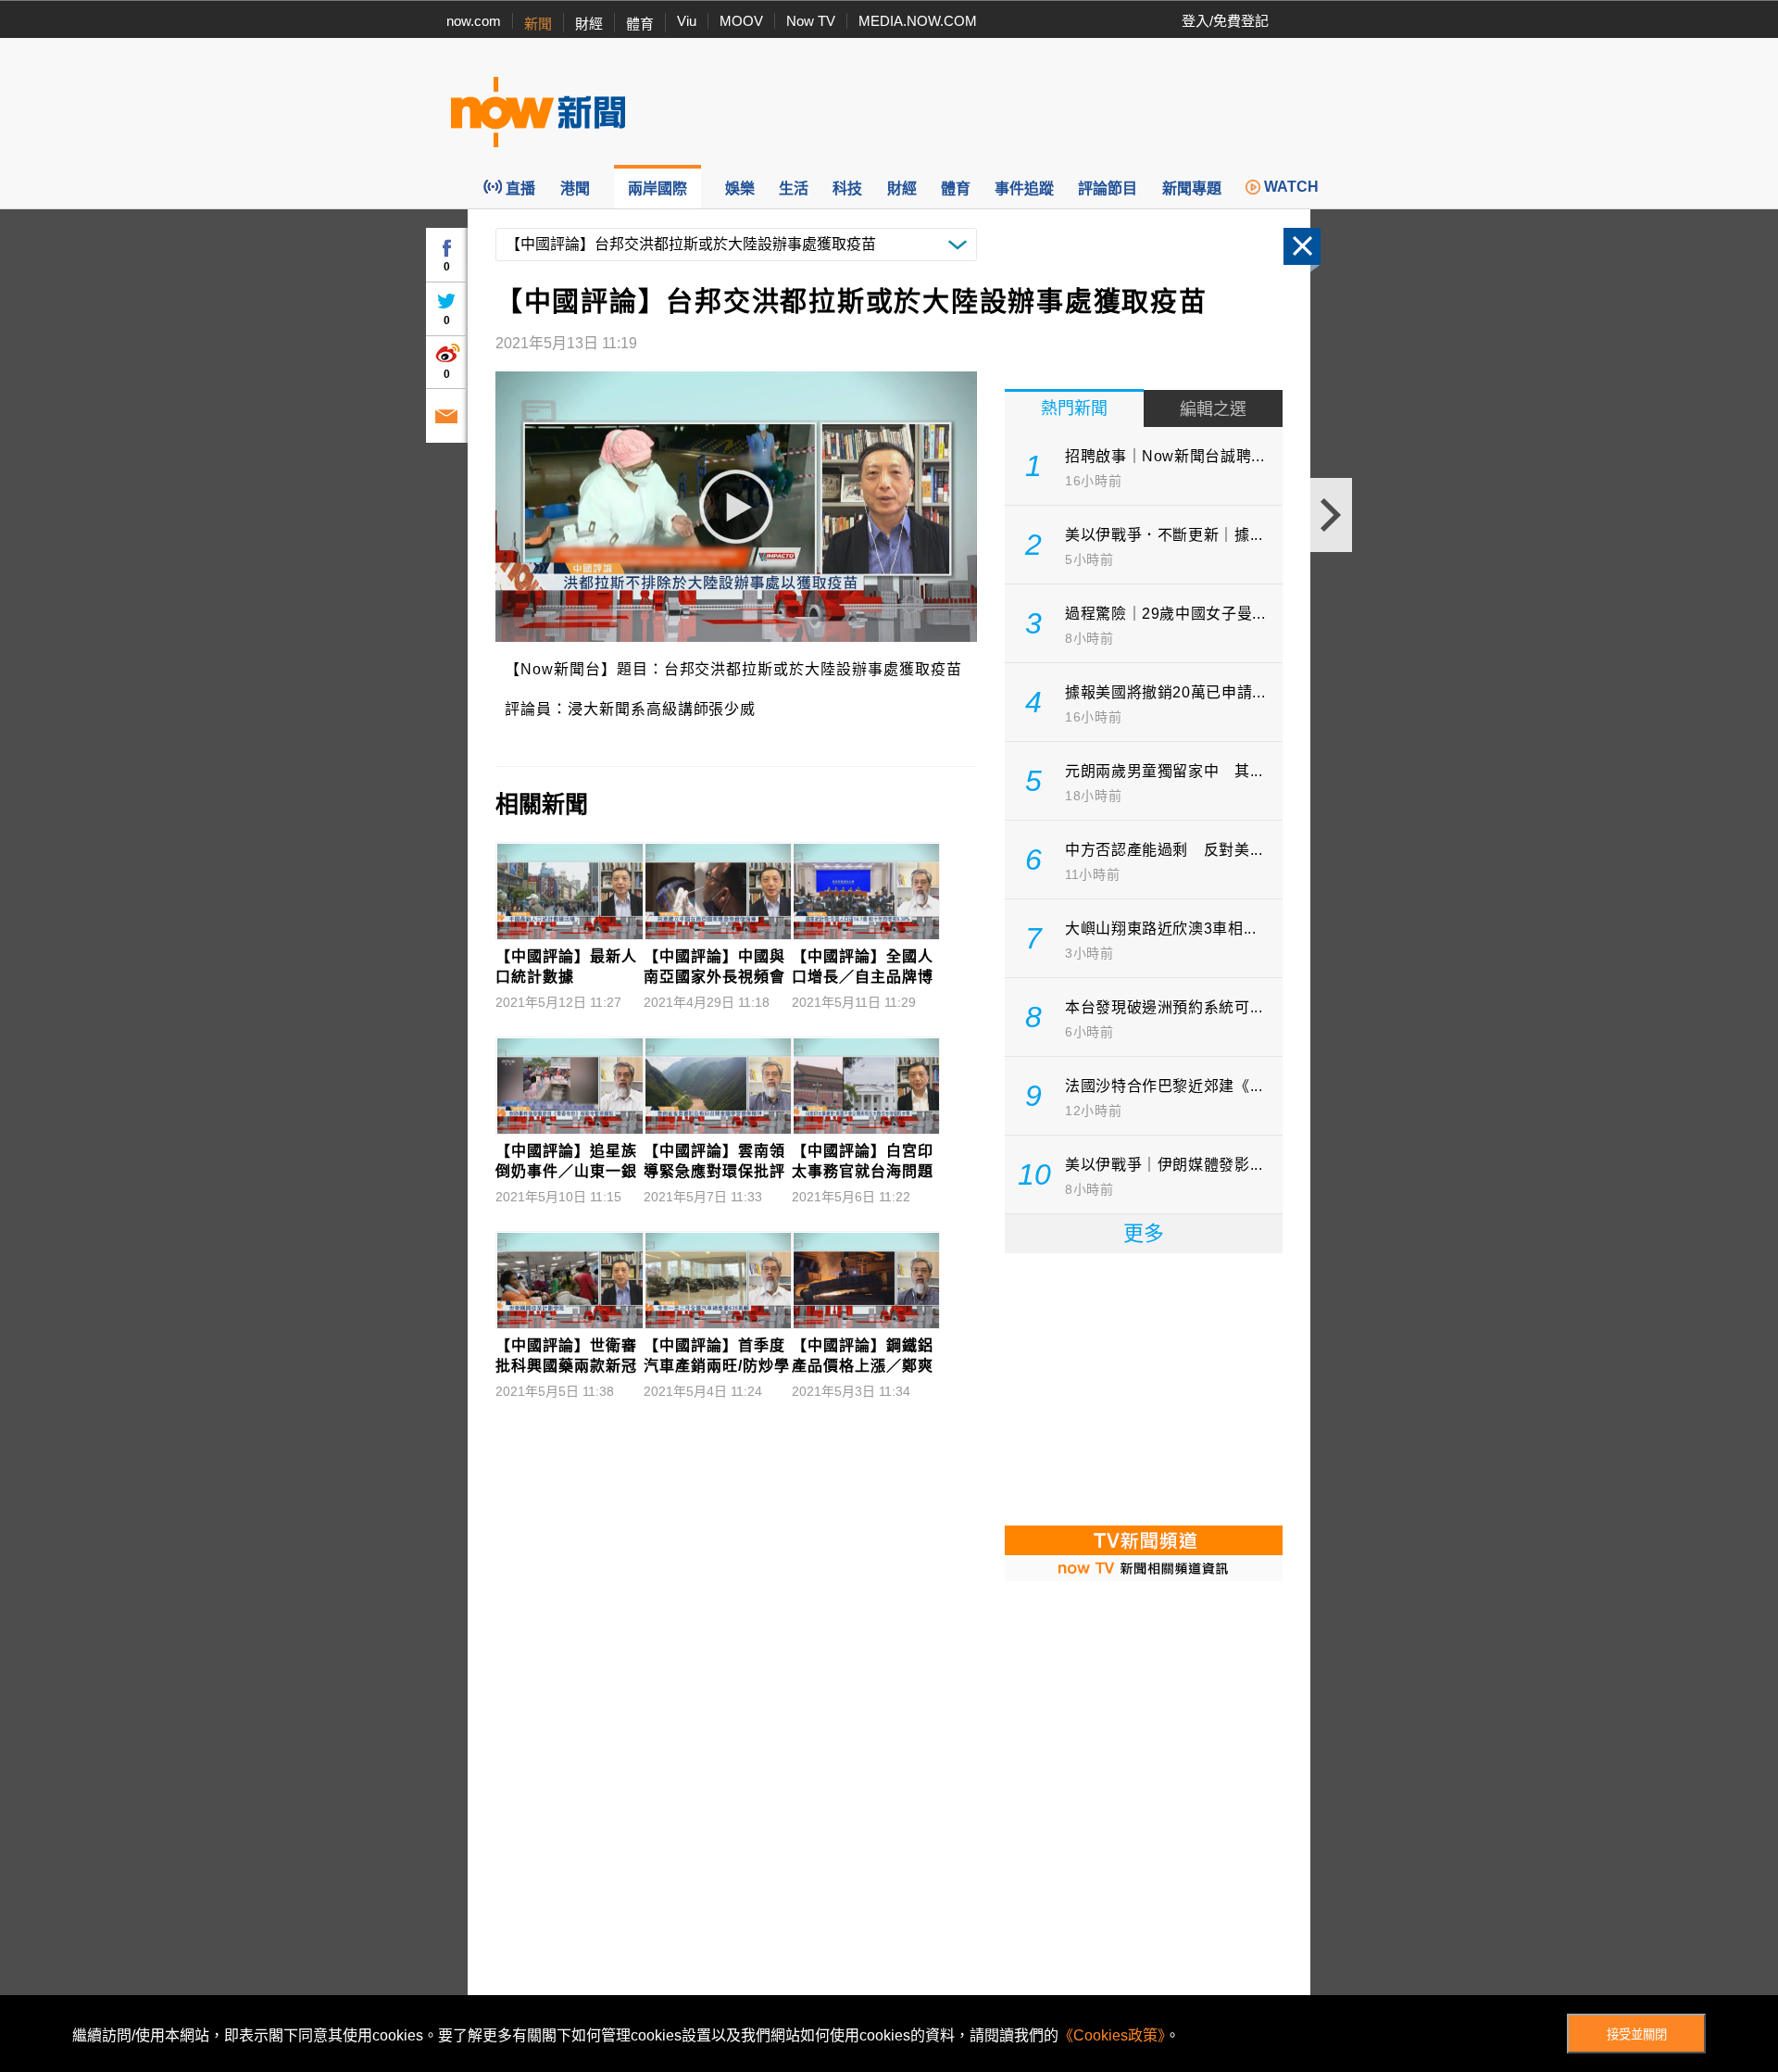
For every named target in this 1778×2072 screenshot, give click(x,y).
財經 (589, 24)
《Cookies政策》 (1112, 2035)
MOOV (741, 21)
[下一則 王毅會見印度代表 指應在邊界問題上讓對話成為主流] (1331, 515)
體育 (640, 24)
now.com (474, 21)
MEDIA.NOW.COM (918, 21)
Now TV (811, 21)
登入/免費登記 (1225, 21)
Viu (687, 21)
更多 (1144, 1233)
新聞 (538, 24)
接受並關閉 (1637, 2034)
